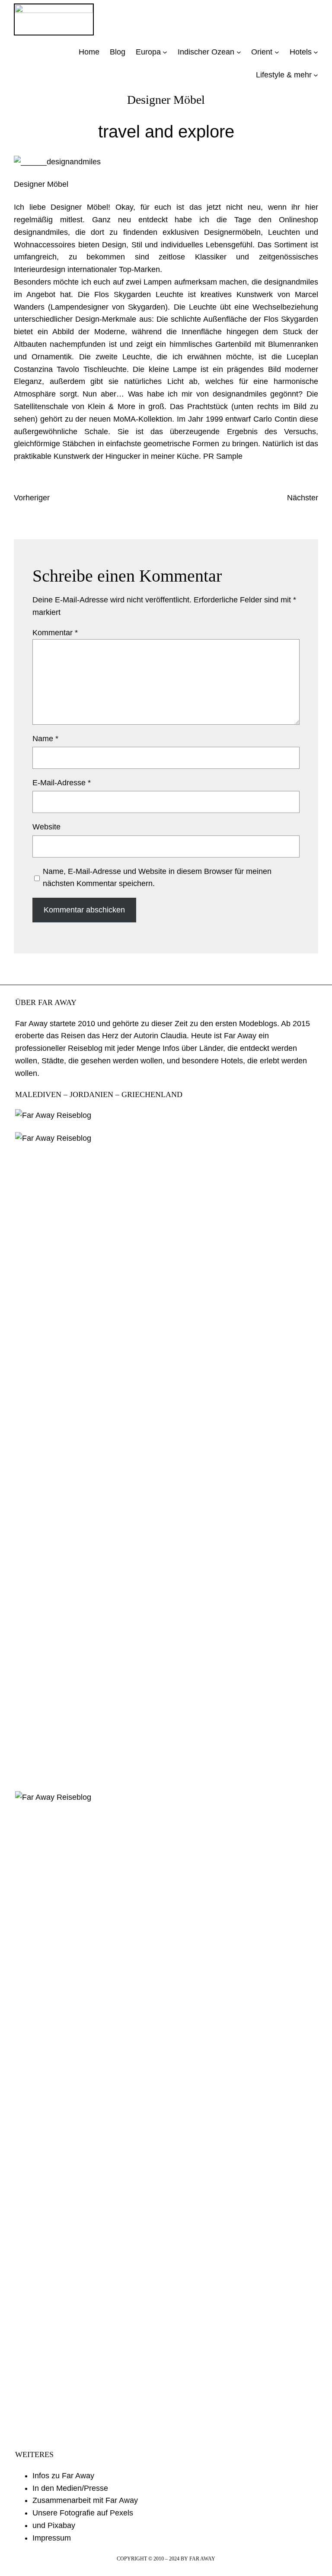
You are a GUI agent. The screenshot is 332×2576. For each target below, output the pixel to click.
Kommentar (55, 633)
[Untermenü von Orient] (277, 52)
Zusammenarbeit (62, 2500)
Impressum (52, 2538)
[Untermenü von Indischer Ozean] (239, 52)
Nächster (303, 498)
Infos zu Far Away (63, 2476)
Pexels (121, 2513)
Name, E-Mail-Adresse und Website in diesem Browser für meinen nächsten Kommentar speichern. (157, 878)
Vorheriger (32, 498)
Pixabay (61, 2525)
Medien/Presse (82, 2488)
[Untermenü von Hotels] (316, 52)
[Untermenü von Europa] (165, 52)
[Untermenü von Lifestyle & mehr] (316, 75)
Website (46, 827)
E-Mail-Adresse (62, 783)
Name (45, 739)
